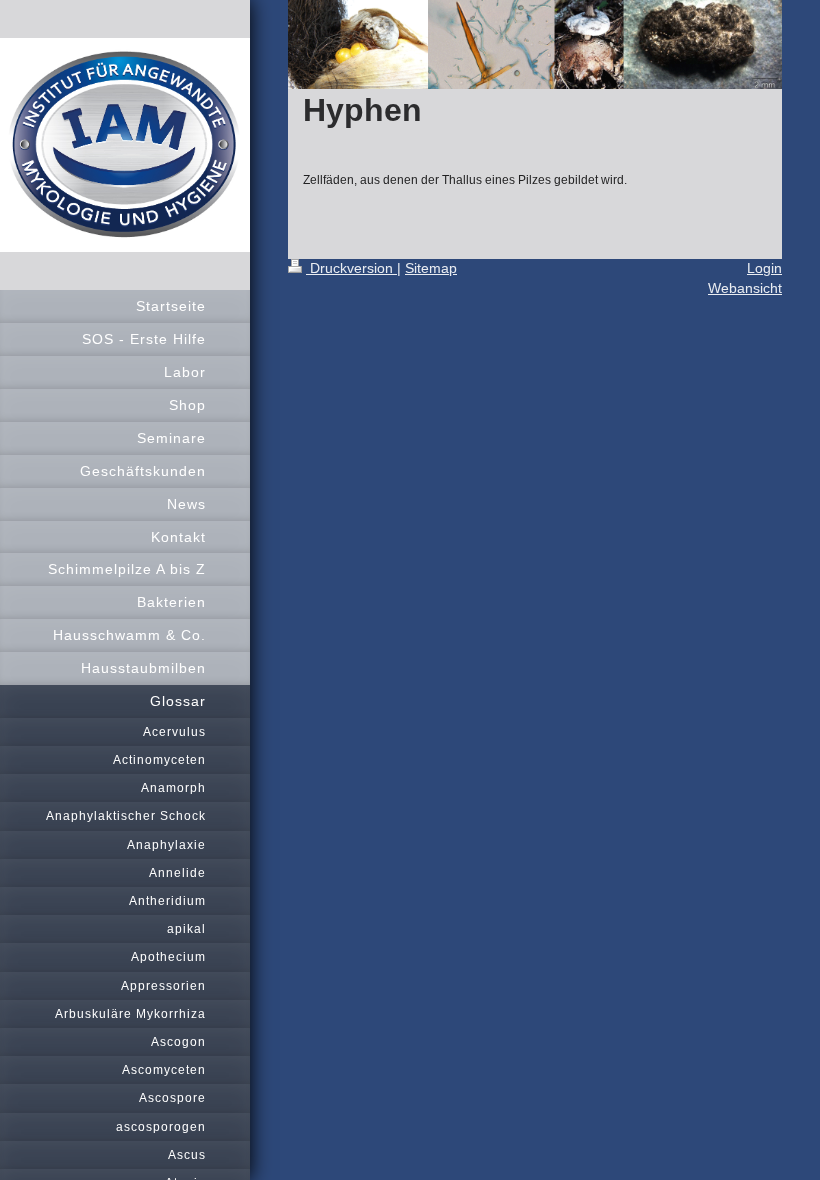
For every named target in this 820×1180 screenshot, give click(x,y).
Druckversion (351, 268)
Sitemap (431, 268)
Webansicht (745, 288)
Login (764, 268)
